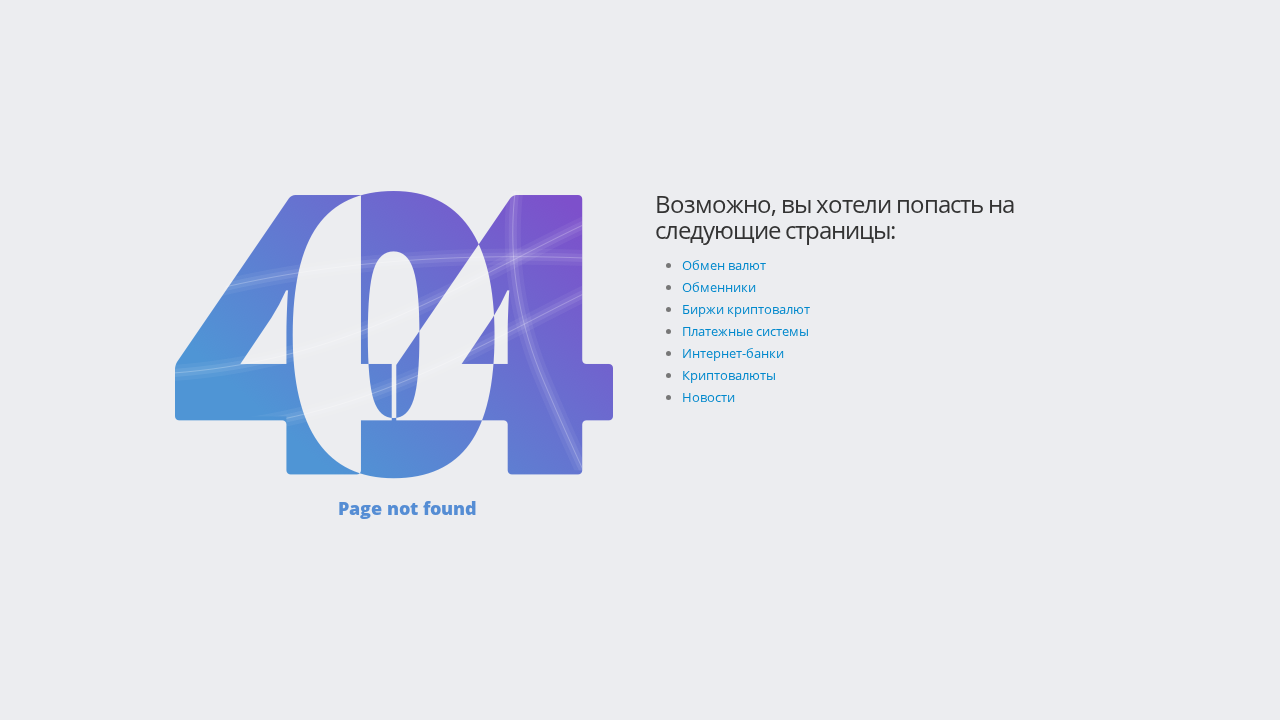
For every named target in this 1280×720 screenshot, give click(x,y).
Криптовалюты (729, 375)
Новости (708, 397)
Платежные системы (745, 331)
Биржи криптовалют (746, 309)
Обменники (719, 287)
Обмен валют (724, 265)
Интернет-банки (733, 353)
